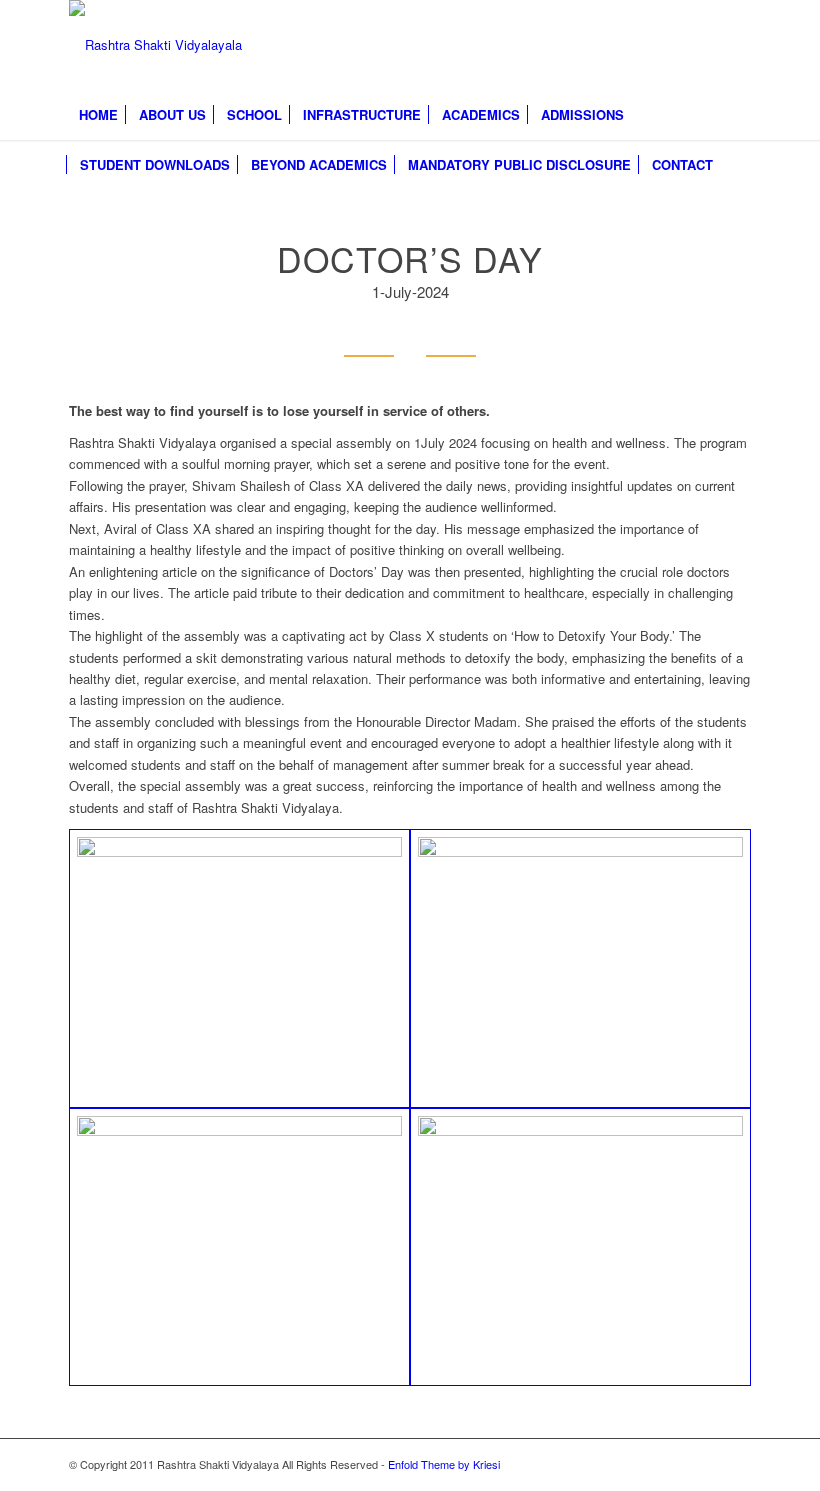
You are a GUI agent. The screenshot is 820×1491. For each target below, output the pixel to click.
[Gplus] (706, 45)
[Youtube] (736, 45)
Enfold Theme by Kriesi (444, 1464)
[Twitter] (676, 45)
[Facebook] (646, 45)
